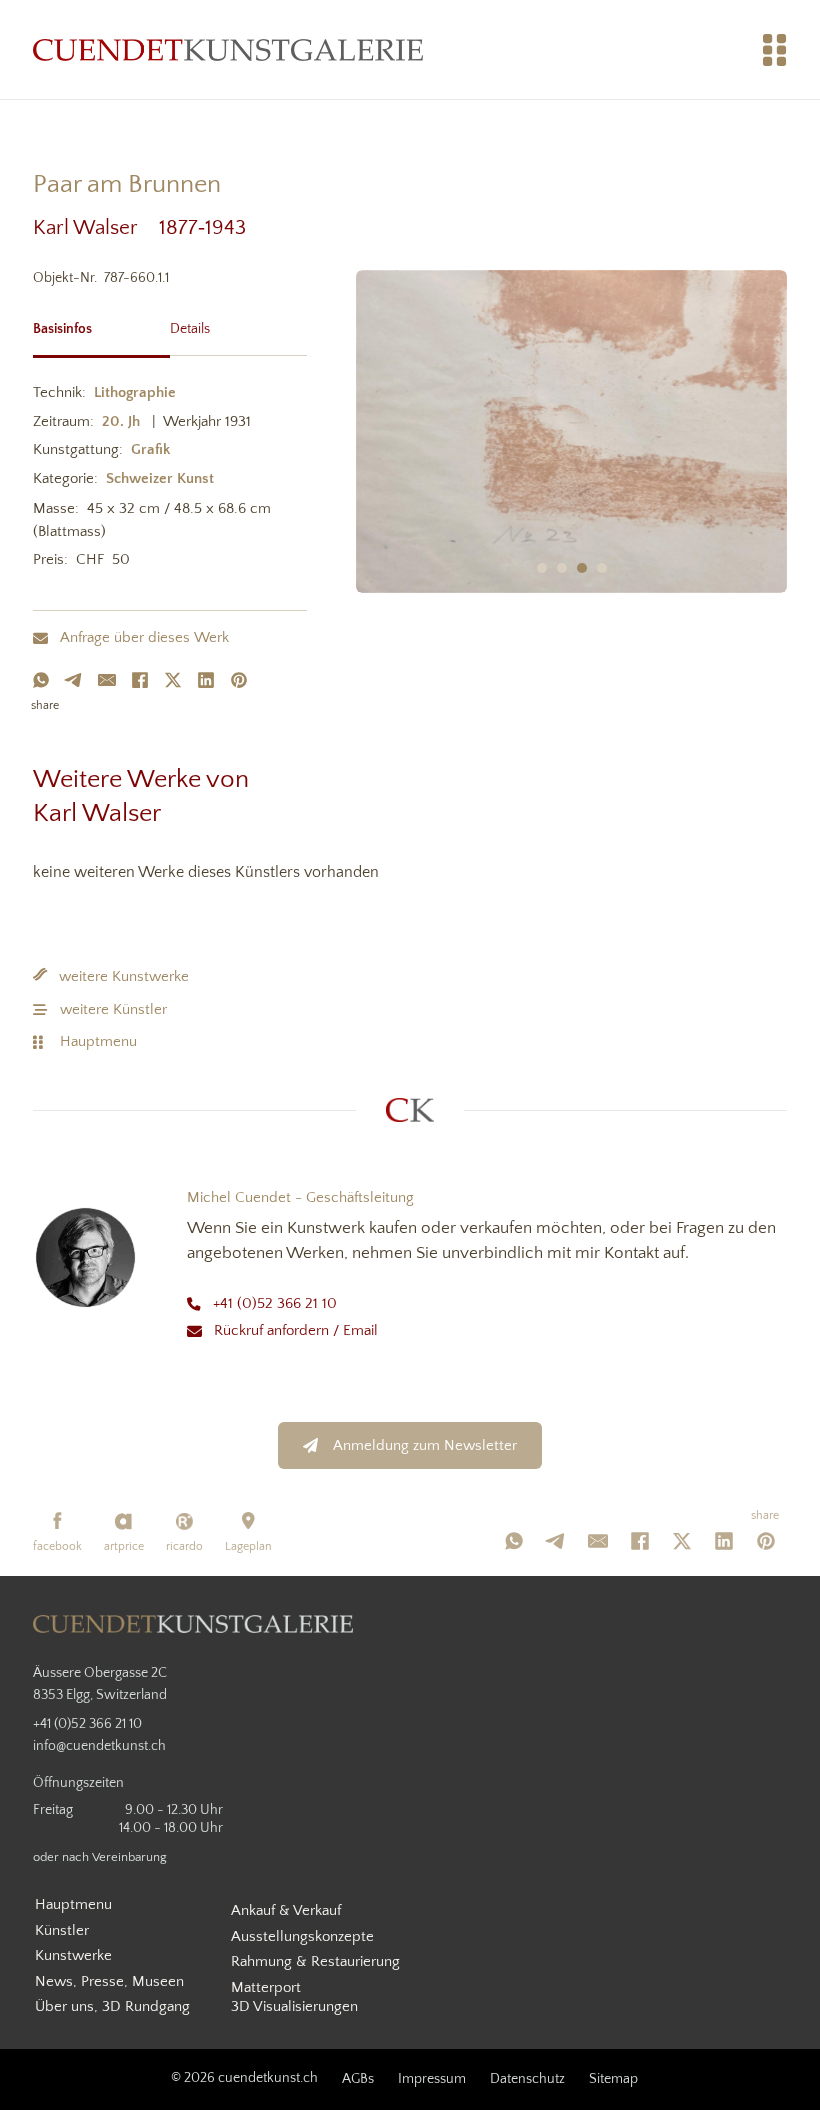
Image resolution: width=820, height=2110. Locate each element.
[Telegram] (74, 680)
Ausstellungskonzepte (302, 1936)
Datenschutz (527, 2079)
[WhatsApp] (41, 680)
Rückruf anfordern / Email (296, 1330)
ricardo (184, 1546)
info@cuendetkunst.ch (99, 1746)
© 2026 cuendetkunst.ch (244, 2078)
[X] (173, 680)
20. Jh (121, 421)
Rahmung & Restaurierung (315, 1961)
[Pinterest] (239, 680)
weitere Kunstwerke (124, 976)
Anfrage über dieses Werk (144, 637)
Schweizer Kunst (160, 478)
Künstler (62, 1930)
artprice (124, 1546)
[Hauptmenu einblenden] (775, 50)
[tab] (101, 326)
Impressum (432, 2079)
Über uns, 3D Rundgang (112, 2006)
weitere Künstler (113, 1009)
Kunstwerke (73, 1955)
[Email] (107, 680)
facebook (57, 1546)
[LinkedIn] (206, 680)
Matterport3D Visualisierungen (294, 1997)
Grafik (150, 449)
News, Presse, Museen (109, 1981)
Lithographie (135, 392)
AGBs (358, 2079)
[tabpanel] (170, 480)
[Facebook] (140, 680)
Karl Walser (96, 227)
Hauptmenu (98, 1041)
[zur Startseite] (228, 49)
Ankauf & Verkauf (286, 1910)
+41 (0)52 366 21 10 (275, 1303)
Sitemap (613, 2079)
